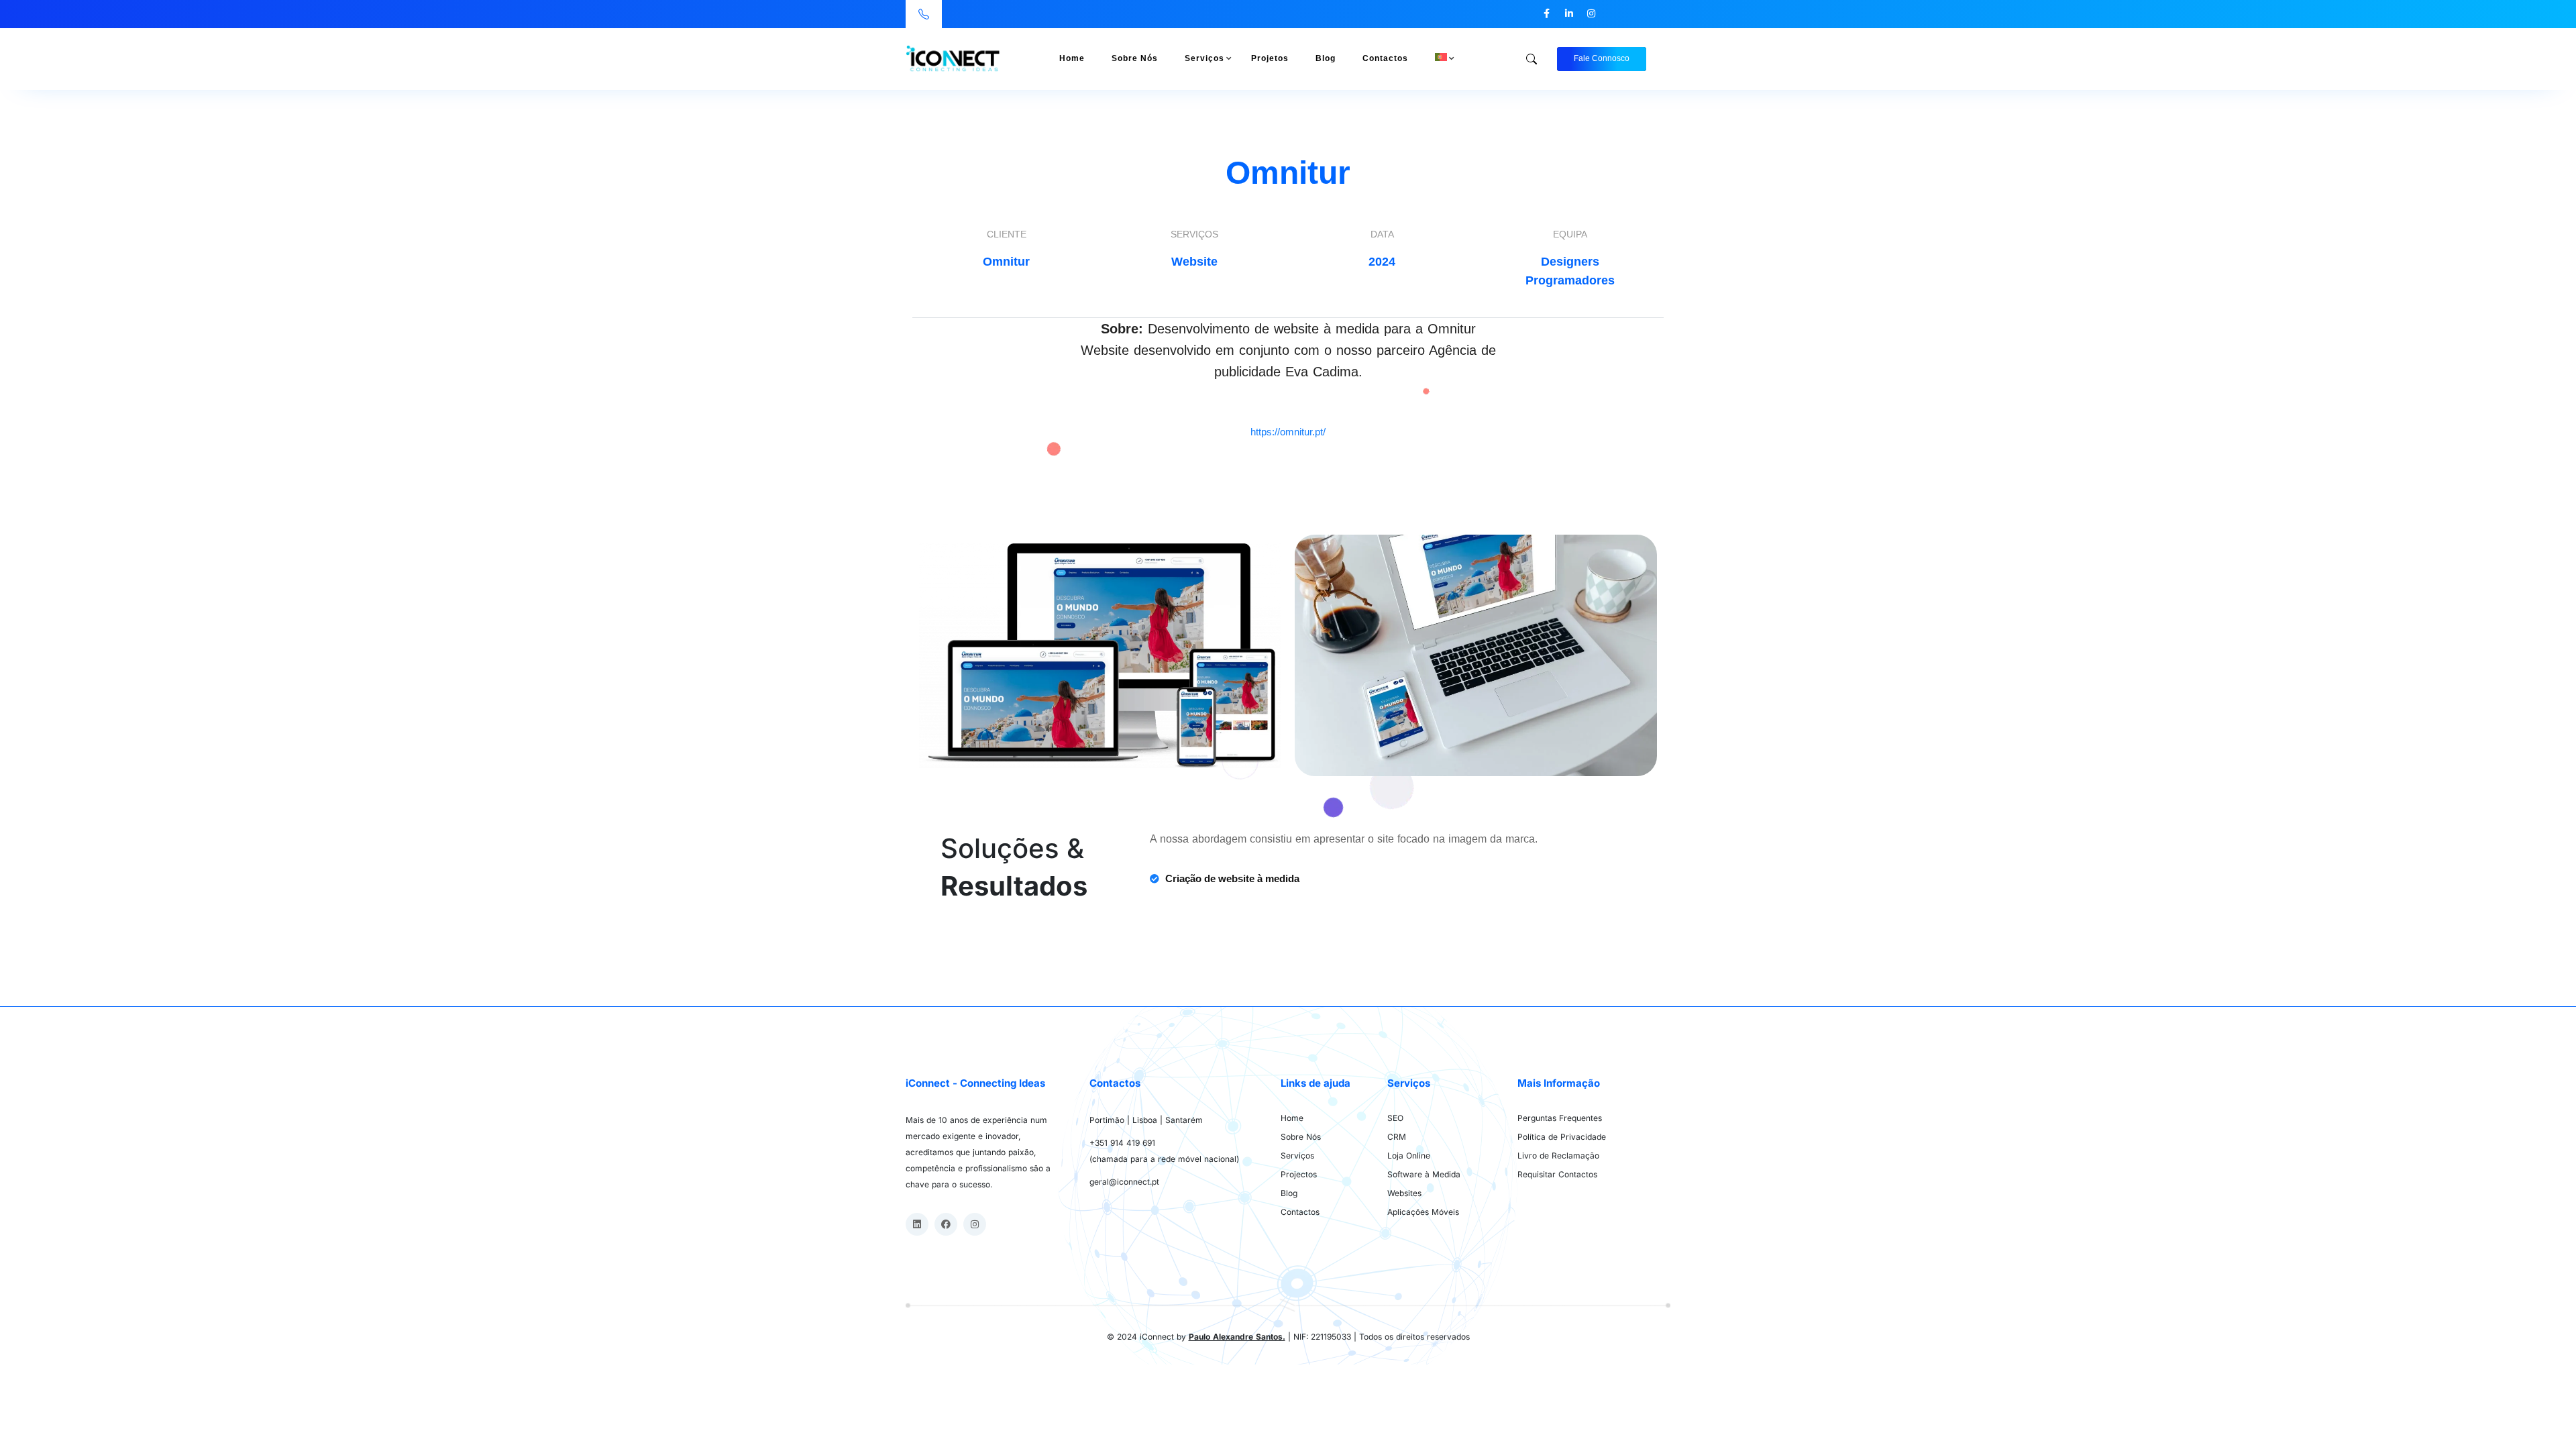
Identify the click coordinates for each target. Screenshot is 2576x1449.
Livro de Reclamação (1558, 1156)
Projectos (1299, 1174)
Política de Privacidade (1562, 1137)
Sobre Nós (1135, 58)
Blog (1326, 58)
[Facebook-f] (1547, 13)
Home (1072, 58)
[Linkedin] (917, 1224)
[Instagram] (1591, 13)
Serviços (1204, 58)
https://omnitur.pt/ (1288, 432)
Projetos (1270, 58)
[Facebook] (946, 1224)
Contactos (1385, 58)
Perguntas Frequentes (1560, 1118)
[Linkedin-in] (1569, 13)
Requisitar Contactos (1557, 1174)
